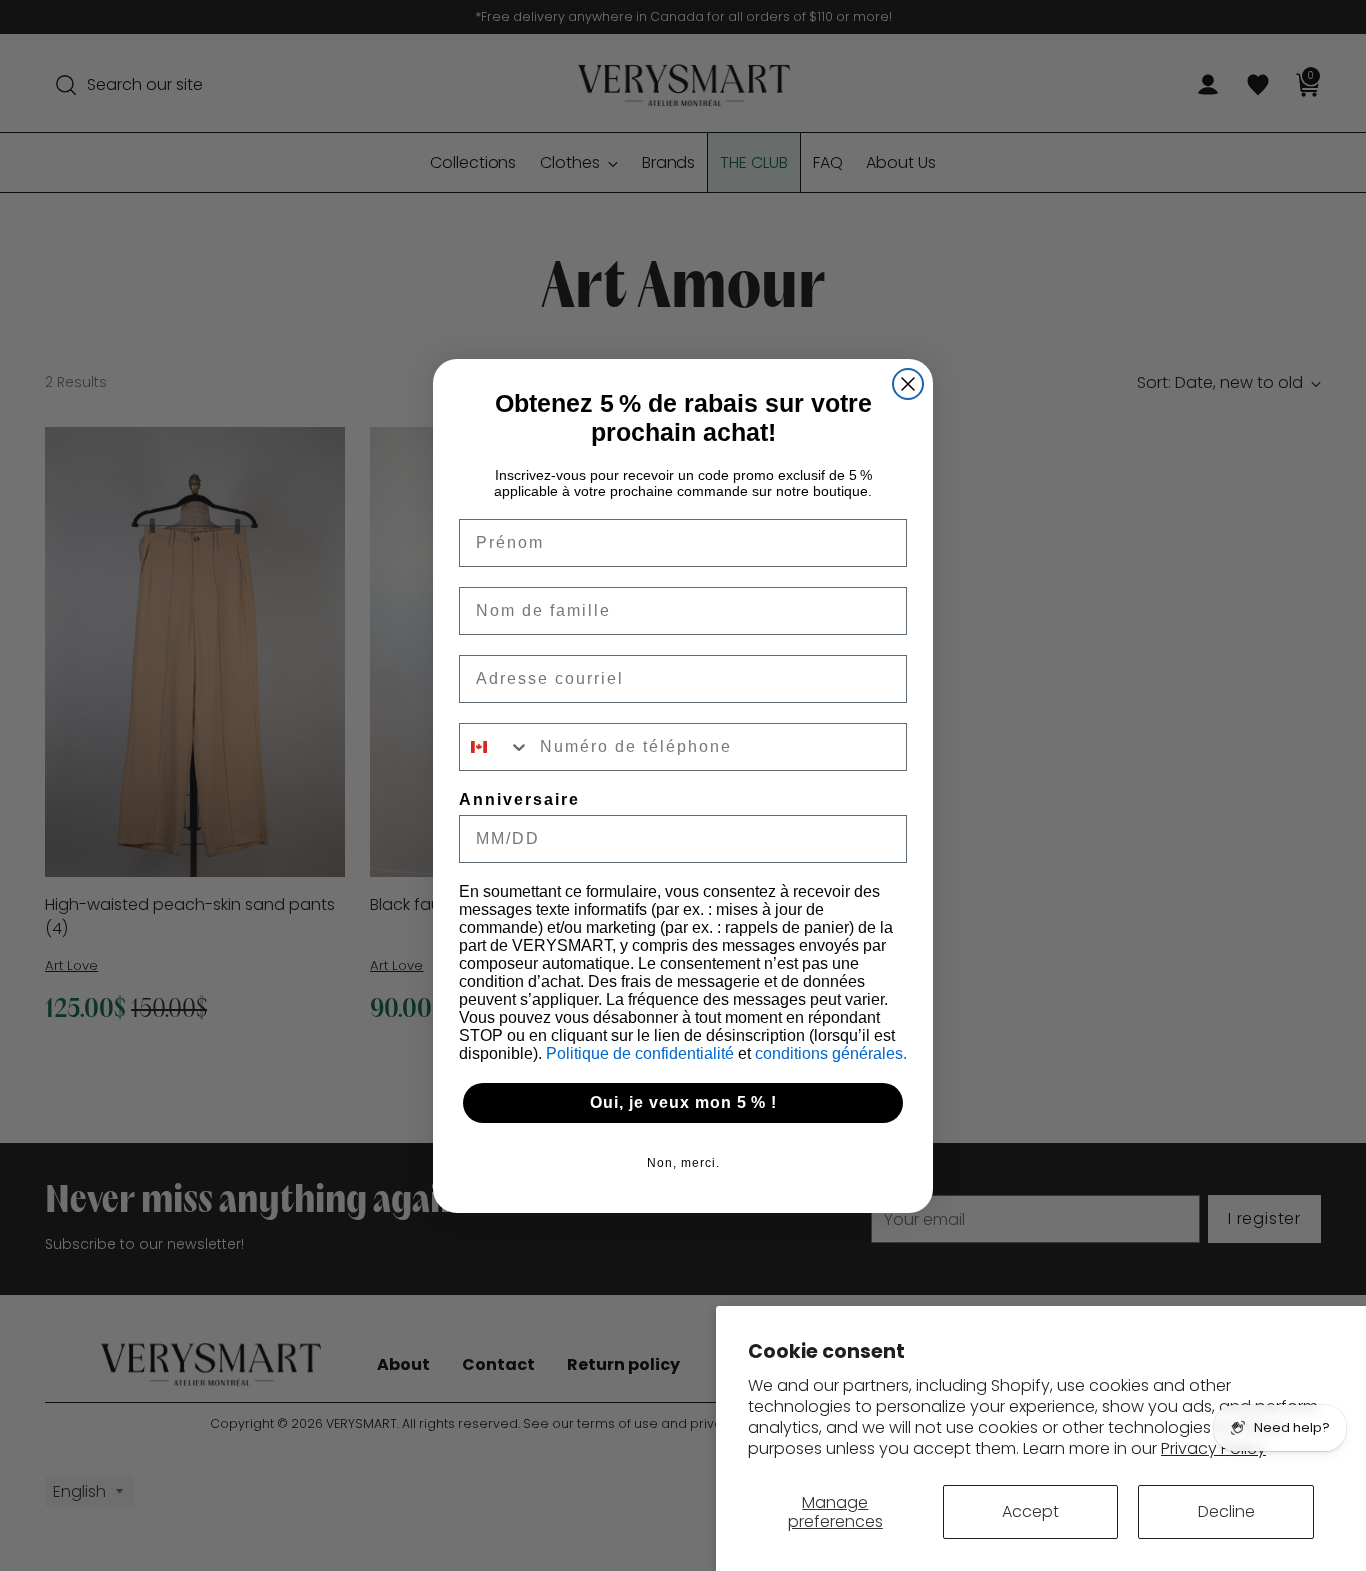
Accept (1030, 1511)
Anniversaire (519, 799)
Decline (1226, 1511)
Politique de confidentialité (642, 1053)
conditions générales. (831, 1053)
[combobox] (495, 747)
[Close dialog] (908, 384)
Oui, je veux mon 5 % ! (683, 1102)
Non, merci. (683, 1163)
